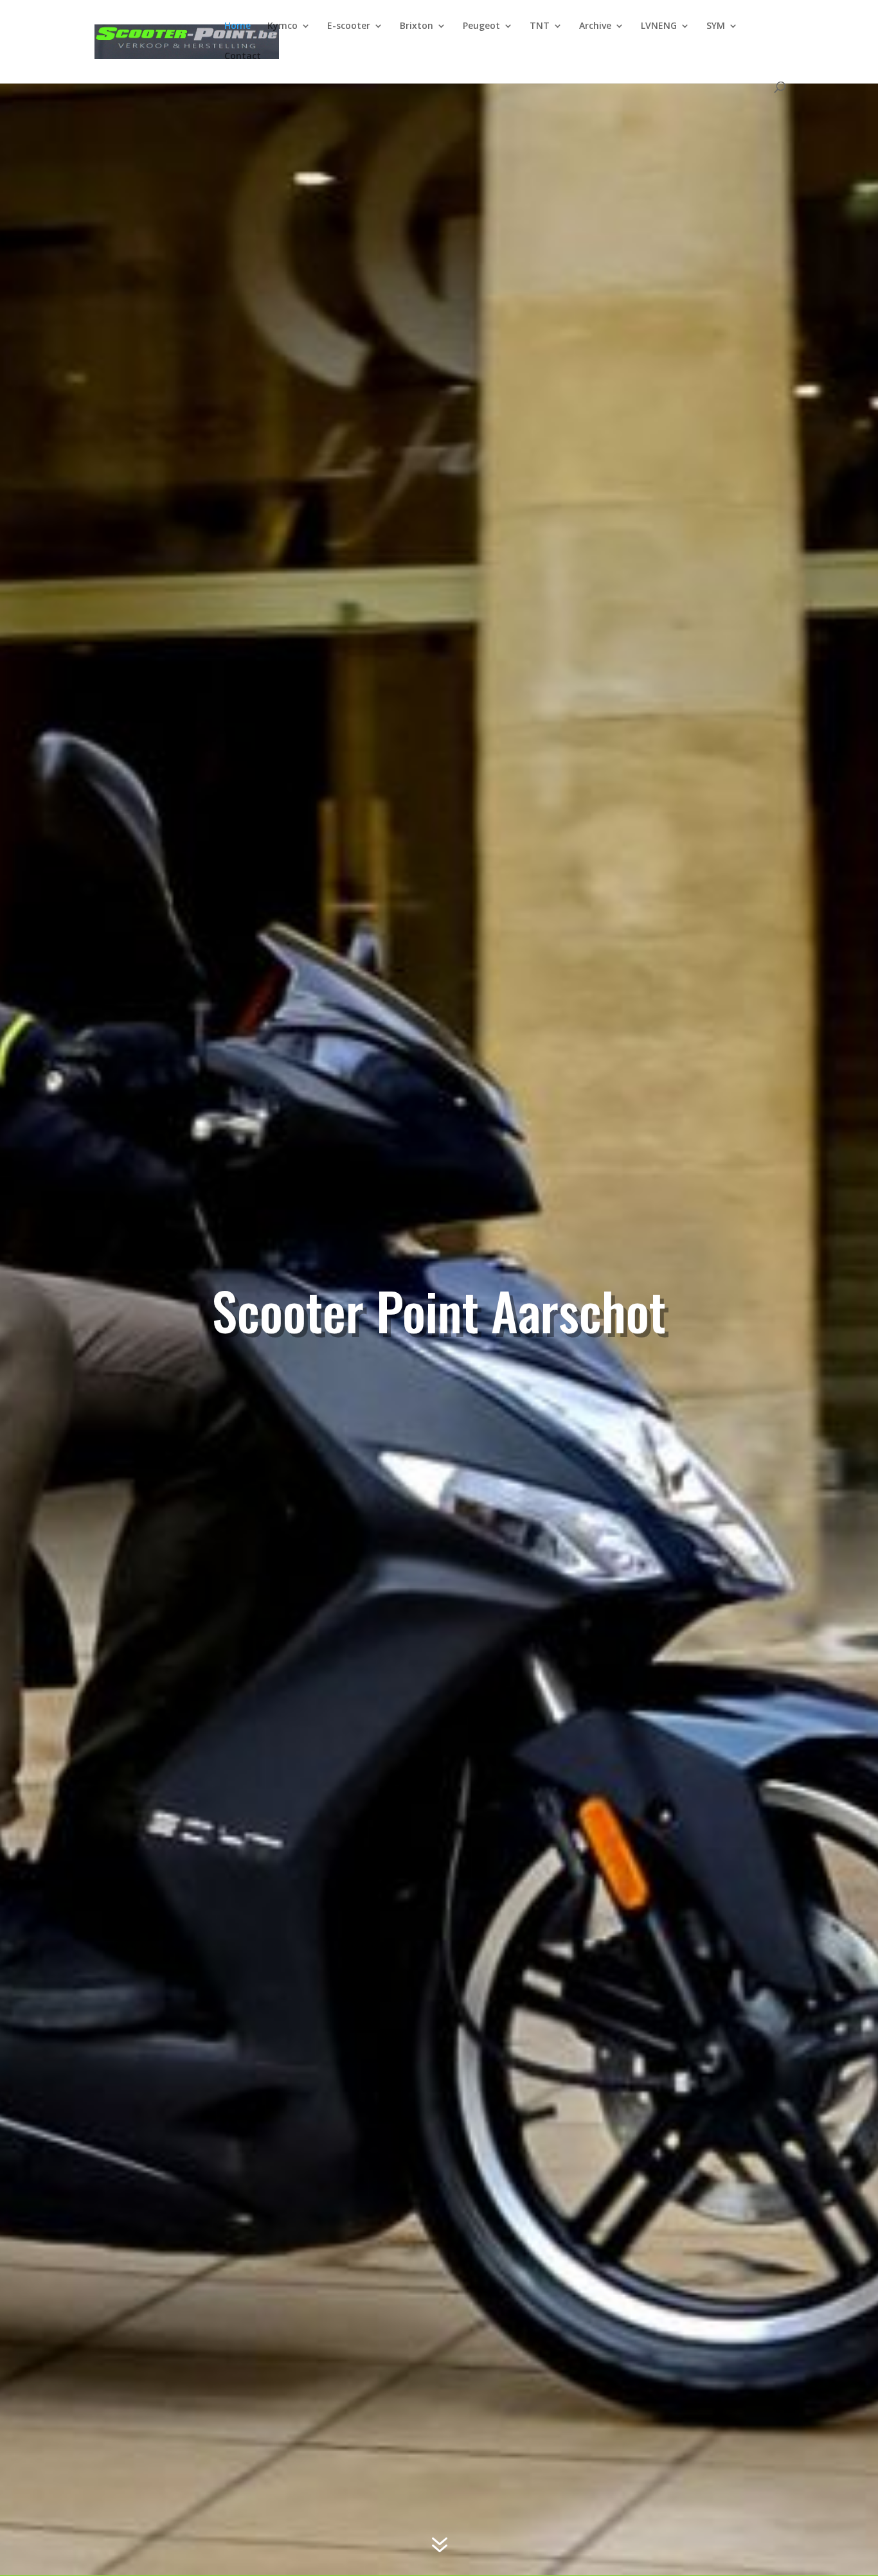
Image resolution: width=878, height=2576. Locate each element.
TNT (540, 26)
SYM (716, 26)
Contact (243, 57)
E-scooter (349, 26)
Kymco (282, 26)
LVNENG (659, 26)
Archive (595, 26)
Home (237, 26)
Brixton (417, 26)
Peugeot (481, 26)
